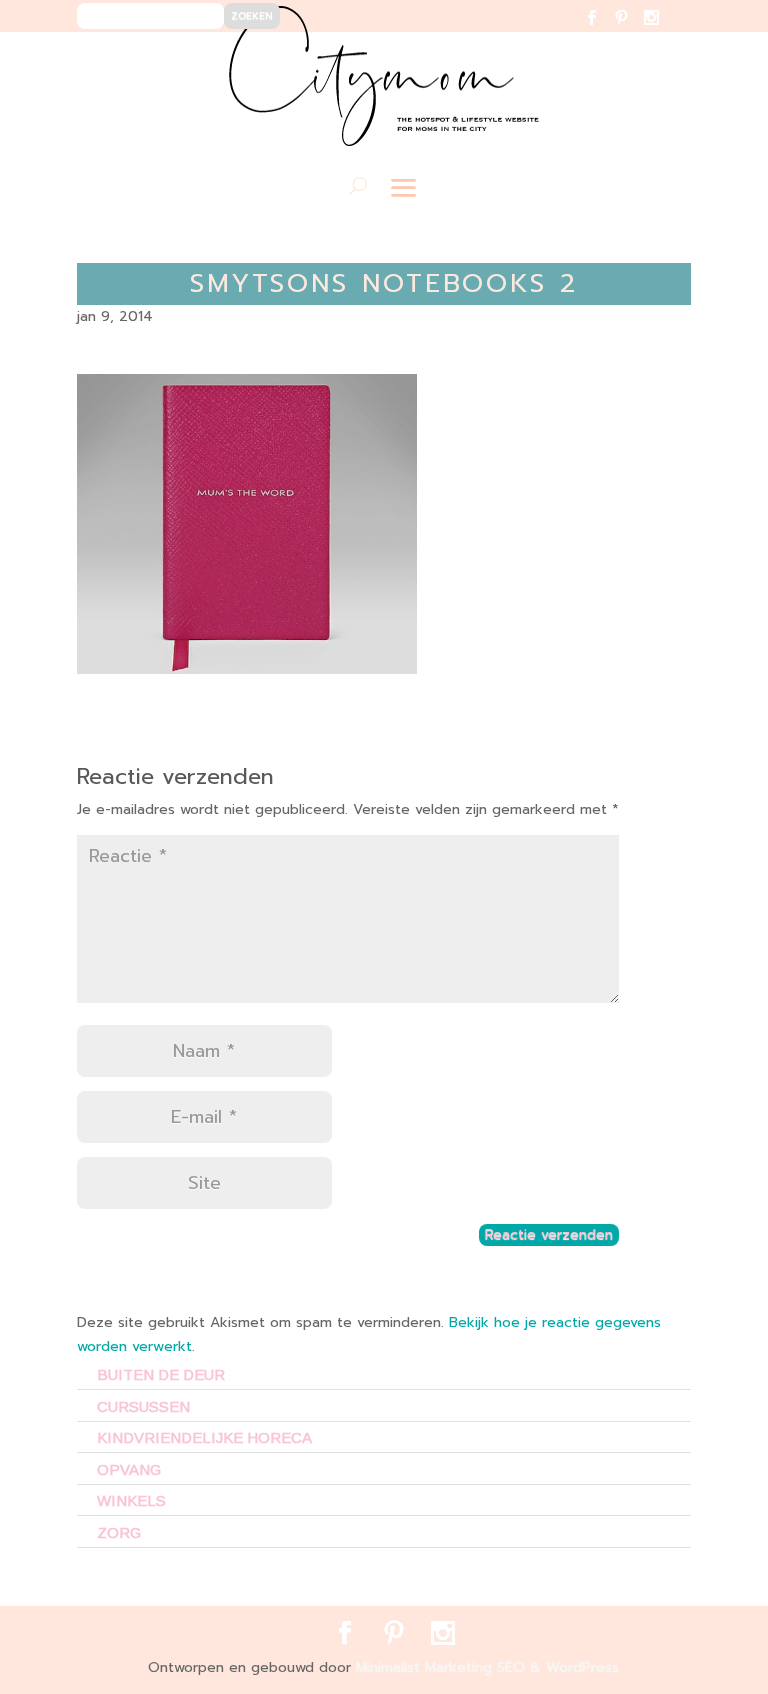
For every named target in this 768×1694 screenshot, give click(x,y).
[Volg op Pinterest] (633, 30)
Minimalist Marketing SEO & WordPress (487, 1667)
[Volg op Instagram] (663, 30)
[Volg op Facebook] (603, 30)
